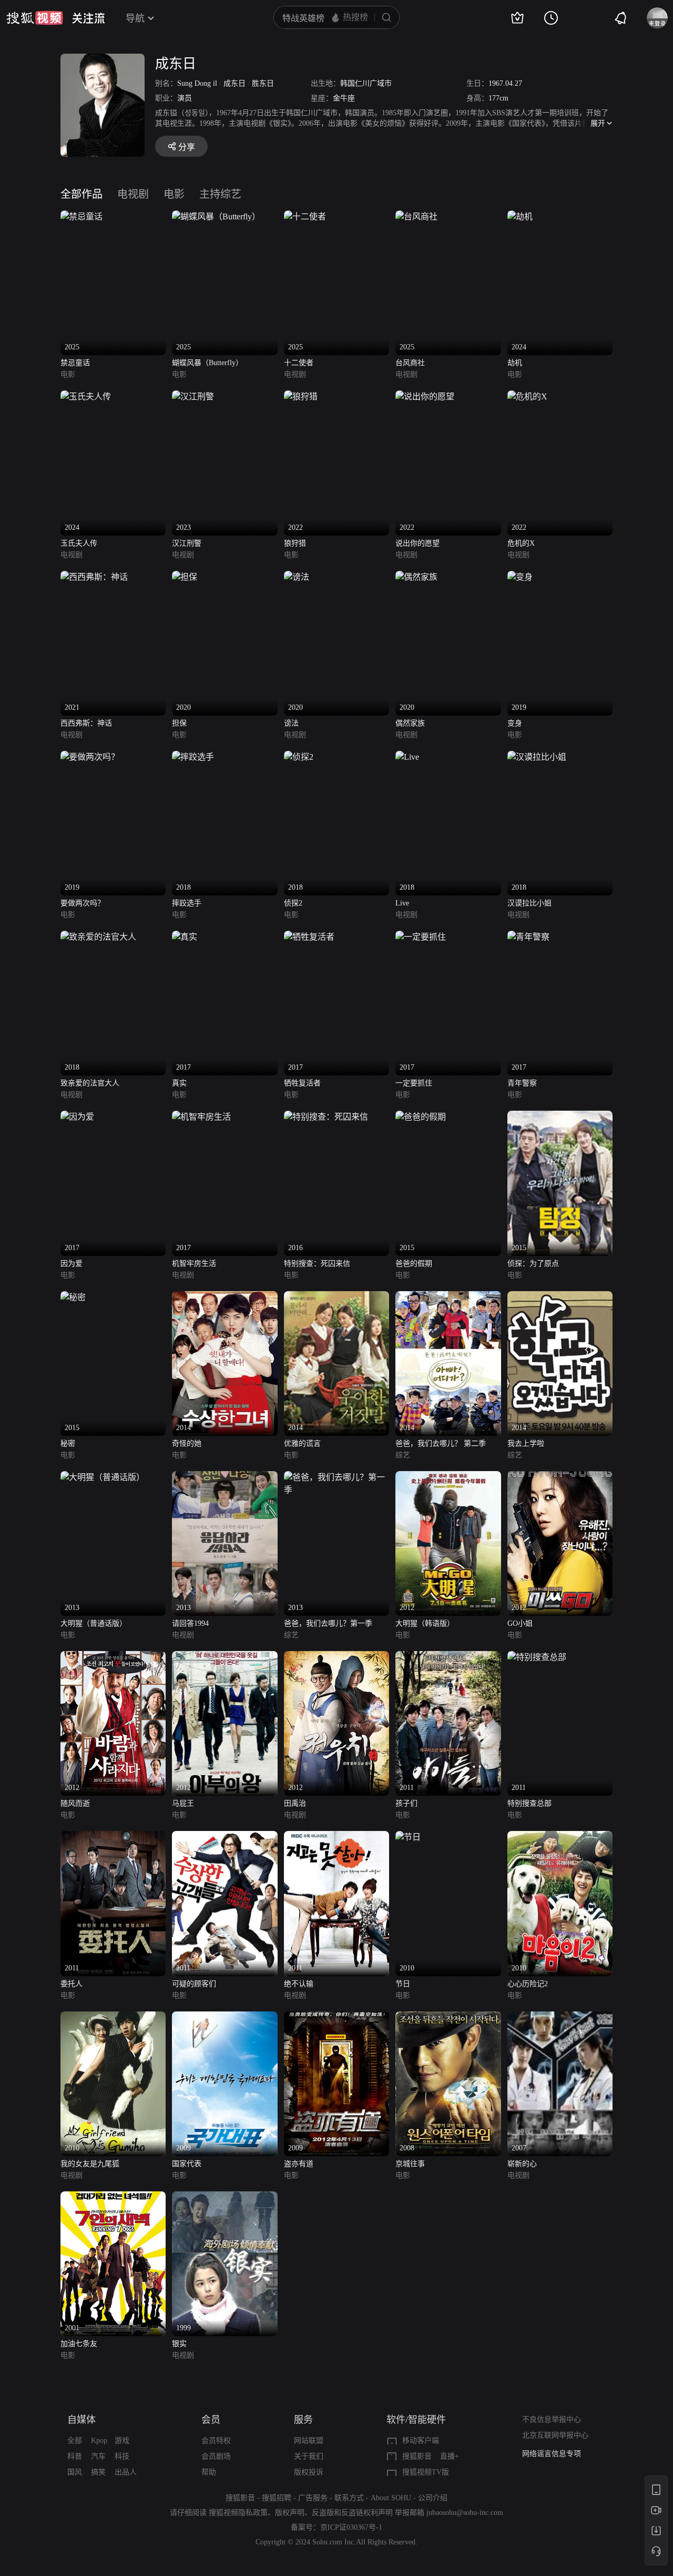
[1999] (225, 2197)
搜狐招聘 (277, 2498)
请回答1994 (190, 1623)
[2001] (113, 2197)
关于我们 (309, 2456)
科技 (122, 2456)
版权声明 (290, 2513)
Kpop (99, 2441)
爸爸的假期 (414, 1264)
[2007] (560, 2017)
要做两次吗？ (83, 903)
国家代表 (187, 2164)
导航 (135, 18)
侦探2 (293, 903)
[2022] (301, 396)
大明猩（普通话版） (94, 1623)
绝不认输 (299, 1984)
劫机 (515, 363)
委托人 (72, 1984)
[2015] (421, 1117)
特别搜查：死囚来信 (317, 1264)
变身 (515, 723)
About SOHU (391, 2498)
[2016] (326, 1117)
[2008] (448, 2017)
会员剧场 (216, 2456)
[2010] (408, 1837)
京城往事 (410, 2164)
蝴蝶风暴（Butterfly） (207, 363)
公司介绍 (433, 2498)
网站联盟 (309, 2441)
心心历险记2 (528, 1984)
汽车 (98, 2456)
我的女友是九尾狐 (90, 2164)
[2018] (193, 757)
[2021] (94, 577)
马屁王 (183, 1803)
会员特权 (216, 2441)
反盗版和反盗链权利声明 (352, 2513)
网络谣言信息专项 (552, 2454)
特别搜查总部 (529, 1803)
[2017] (185, 937)
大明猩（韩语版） (425, 1623)
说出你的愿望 (417, 543)
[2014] (225, 1297)
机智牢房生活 (194, 1264)
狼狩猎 (295, 543)
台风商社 (410, 363)
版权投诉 (309, 2472)
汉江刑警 (187, 543)
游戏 (122, 2441)
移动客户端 (421, 2441)
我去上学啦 (526, 1443)
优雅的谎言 (302, 1443)
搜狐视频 (35, 18)
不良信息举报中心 (552, 2419)
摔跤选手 (187, 903)
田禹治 (295, 1803)
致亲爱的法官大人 (90, 1083)
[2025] (81, 217)
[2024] (520, 217)
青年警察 (522, 1083)
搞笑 (98, 2472)
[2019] (520, 577)
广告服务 (313, 2498)
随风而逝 (75, 1803)
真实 (179, 1083)
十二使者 (299, 363)
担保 (179, 723)
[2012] (448, 1477)
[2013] (103, 1477)
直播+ (450, 2456)
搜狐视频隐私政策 (238, 2513)
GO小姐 (520, 1623)
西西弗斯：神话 (86, 723)
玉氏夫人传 (79, 543)
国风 (75, 2472)
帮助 (209, 2472)
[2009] (225, 2017)
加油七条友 (79, 2344)
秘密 (68, 1443)
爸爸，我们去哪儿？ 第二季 (441, 1443)
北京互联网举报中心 (555, 2435)
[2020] (185, 577)
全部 (75, 2441)
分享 (187, 147)
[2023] (193, 396)
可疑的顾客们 (194, 1984)
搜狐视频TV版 (426, 2472)
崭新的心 (522, 2164)
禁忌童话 (75, 363)
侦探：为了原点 (533, 1264)
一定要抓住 (414, 1083)
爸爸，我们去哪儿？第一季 (328, 1623)
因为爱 (72, 1264)
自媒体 (81, 2420)
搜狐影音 (417, 2456)
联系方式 (349, 2498)
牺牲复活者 (302, 1083)
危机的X (521, 543)
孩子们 (406, 1803)
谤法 (291, 723)
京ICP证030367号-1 (351, 2527)
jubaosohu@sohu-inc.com (465, 2513)
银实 (179, 2344)
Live (402, 903)
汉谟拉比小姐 (529, 903)
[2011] (448, 1657)
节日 (403, 1984)
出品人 (126, 2472)
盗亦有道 (299, 2164)
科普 (75, 2456)
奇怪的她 (187, 1443)
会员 (211, 2420)
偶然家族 (410, 723)
